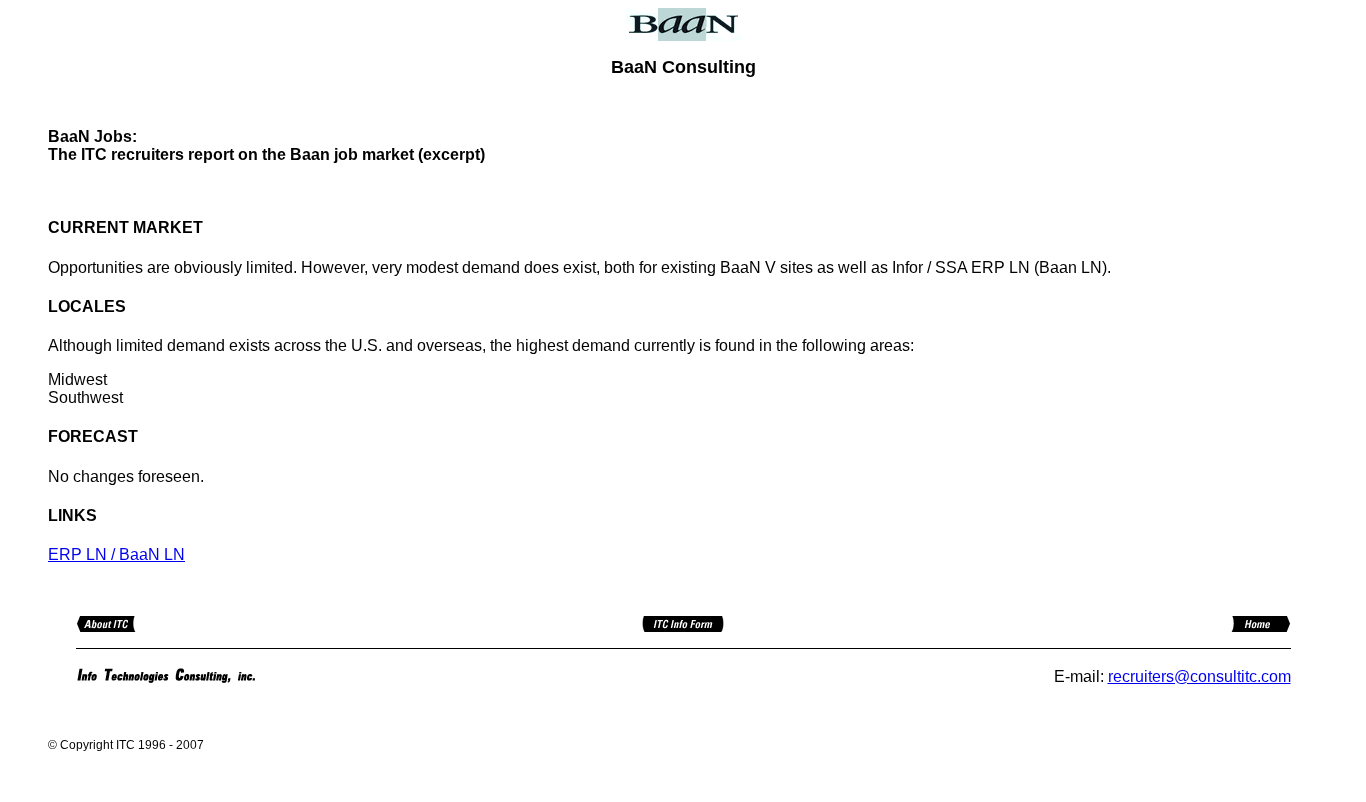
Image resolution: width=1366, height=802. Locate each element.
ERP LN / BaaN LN (116, 554)
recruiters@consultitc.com (1199, 676)
